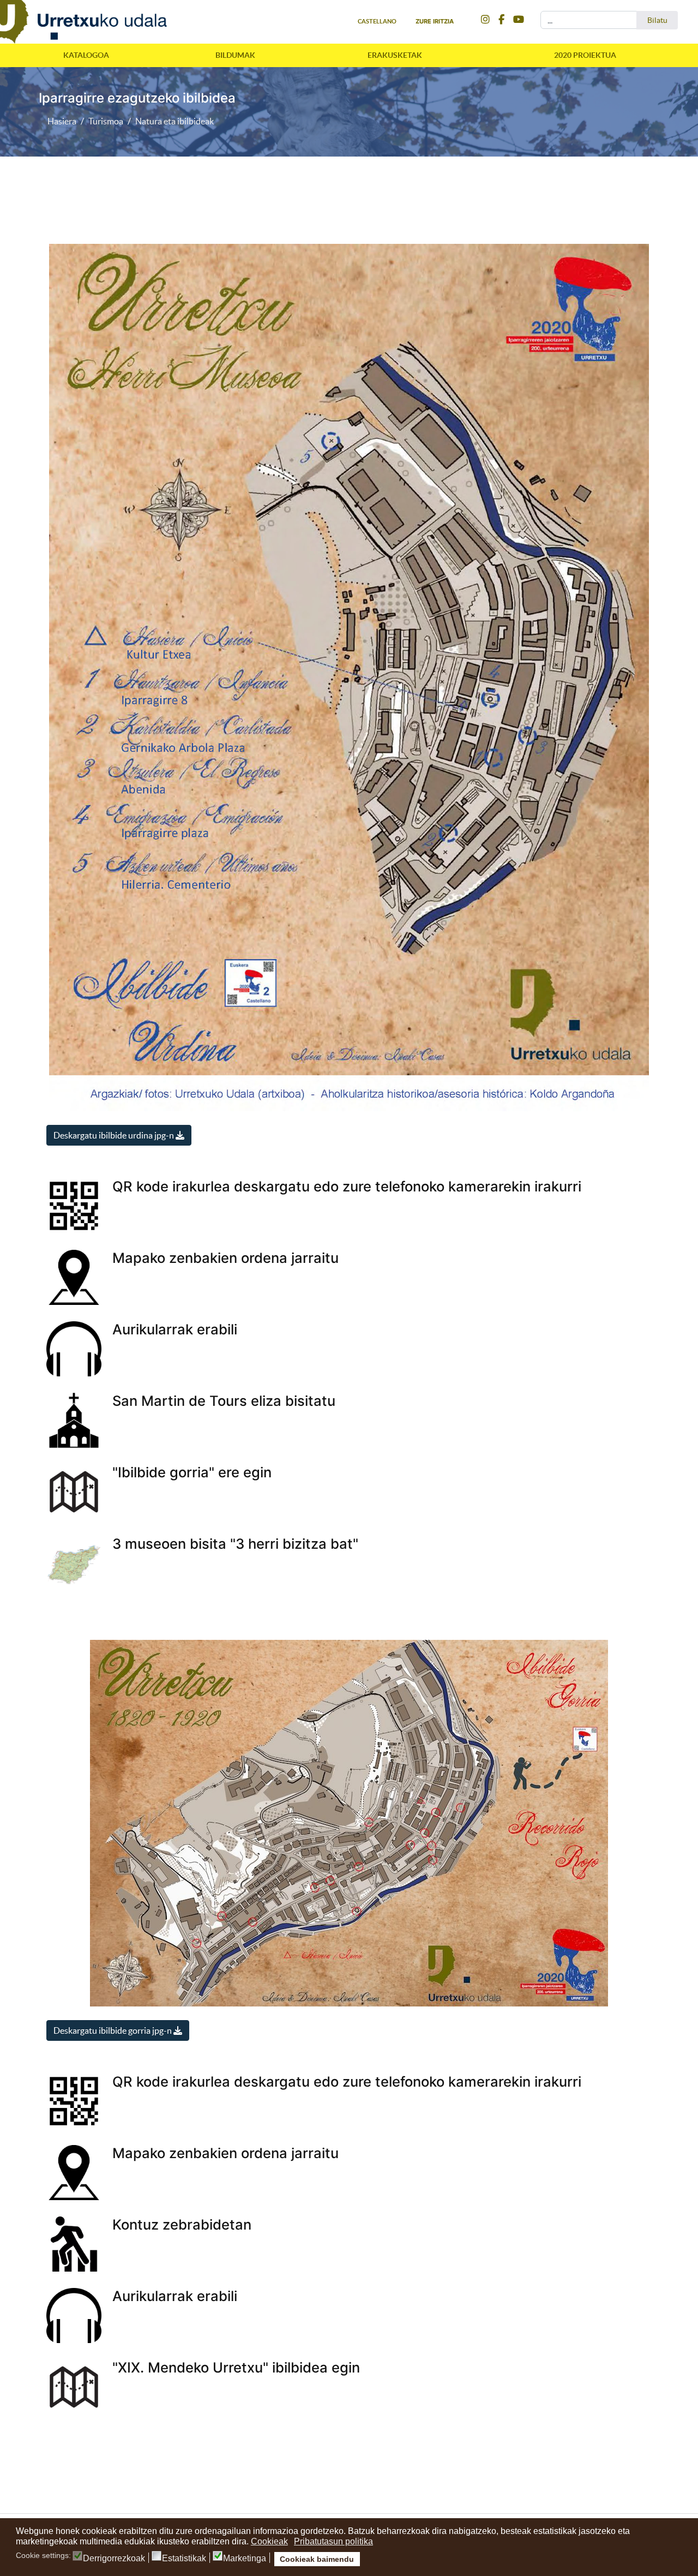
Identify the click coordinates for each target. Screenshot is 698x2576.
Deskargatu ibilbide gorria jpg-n (113, 2030)
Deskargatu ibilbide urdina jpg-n (115, 1135)
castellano (377, 21)
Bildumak (235, 55)
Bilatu (657, 20)
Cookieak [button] (269, 2541)
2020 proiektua (585, 55)
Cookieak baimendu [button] (317, 2559)
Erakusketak (395, 55)
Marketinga (245, 2559)
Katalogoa (86, 55)
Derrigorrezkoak (114, 2559)
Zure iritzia (435, 21)
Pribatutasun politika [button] (333, 2541)
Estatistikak (184, 2559)
